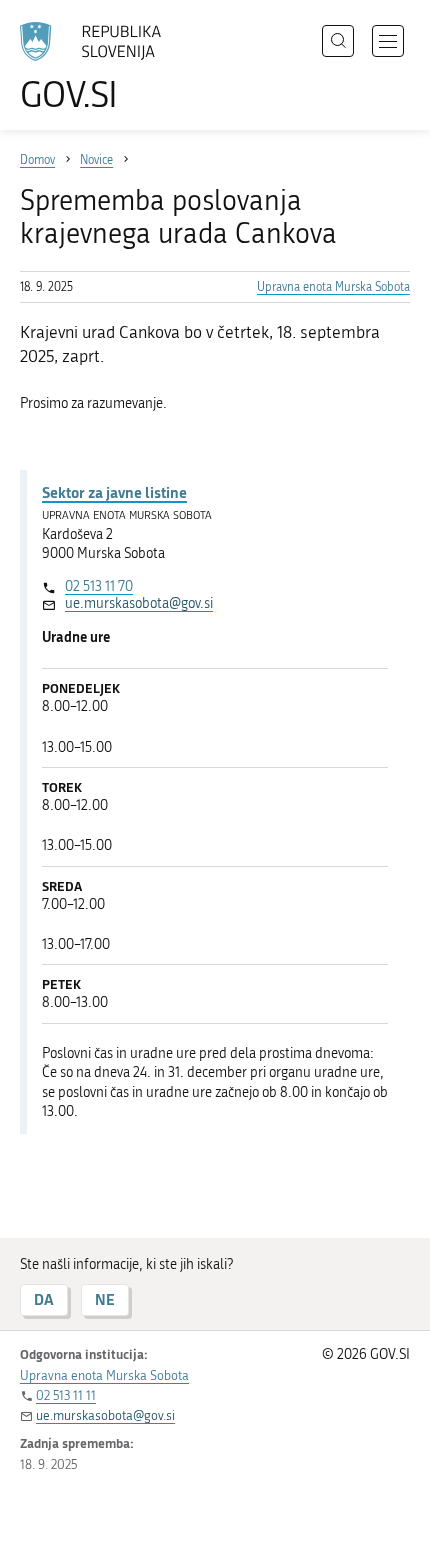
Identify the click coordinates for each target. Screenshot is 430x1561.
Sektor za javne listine (114, 492)
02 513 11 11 (66, 1395)
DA (44, 1299)
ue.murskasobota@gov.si (139, 603)
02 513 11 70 (99, 586)
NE (105, 1299)
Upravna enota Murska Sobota (333, 287)
